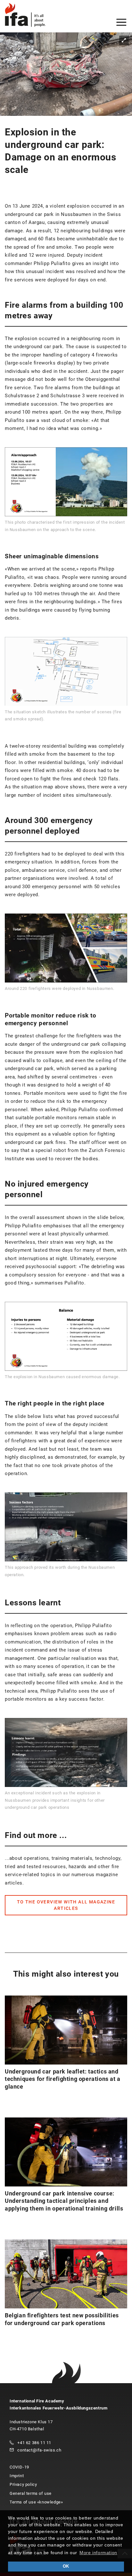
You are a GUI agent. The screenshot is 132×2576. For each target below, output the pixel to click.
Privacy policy (23, 2484)
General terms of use (31, 2493)
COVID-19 (19, 2467)
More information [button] (98, 2553)
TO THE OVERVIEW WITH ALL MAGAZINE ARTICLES (66, 1905)
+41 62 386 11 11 (34, 2443)
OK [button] (66, 2566)
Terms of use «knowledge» (36, 2502)
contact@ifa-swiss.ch (39, 2450)
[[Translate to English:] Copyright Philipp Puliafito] (66, 74)
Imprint (17, 2476)
